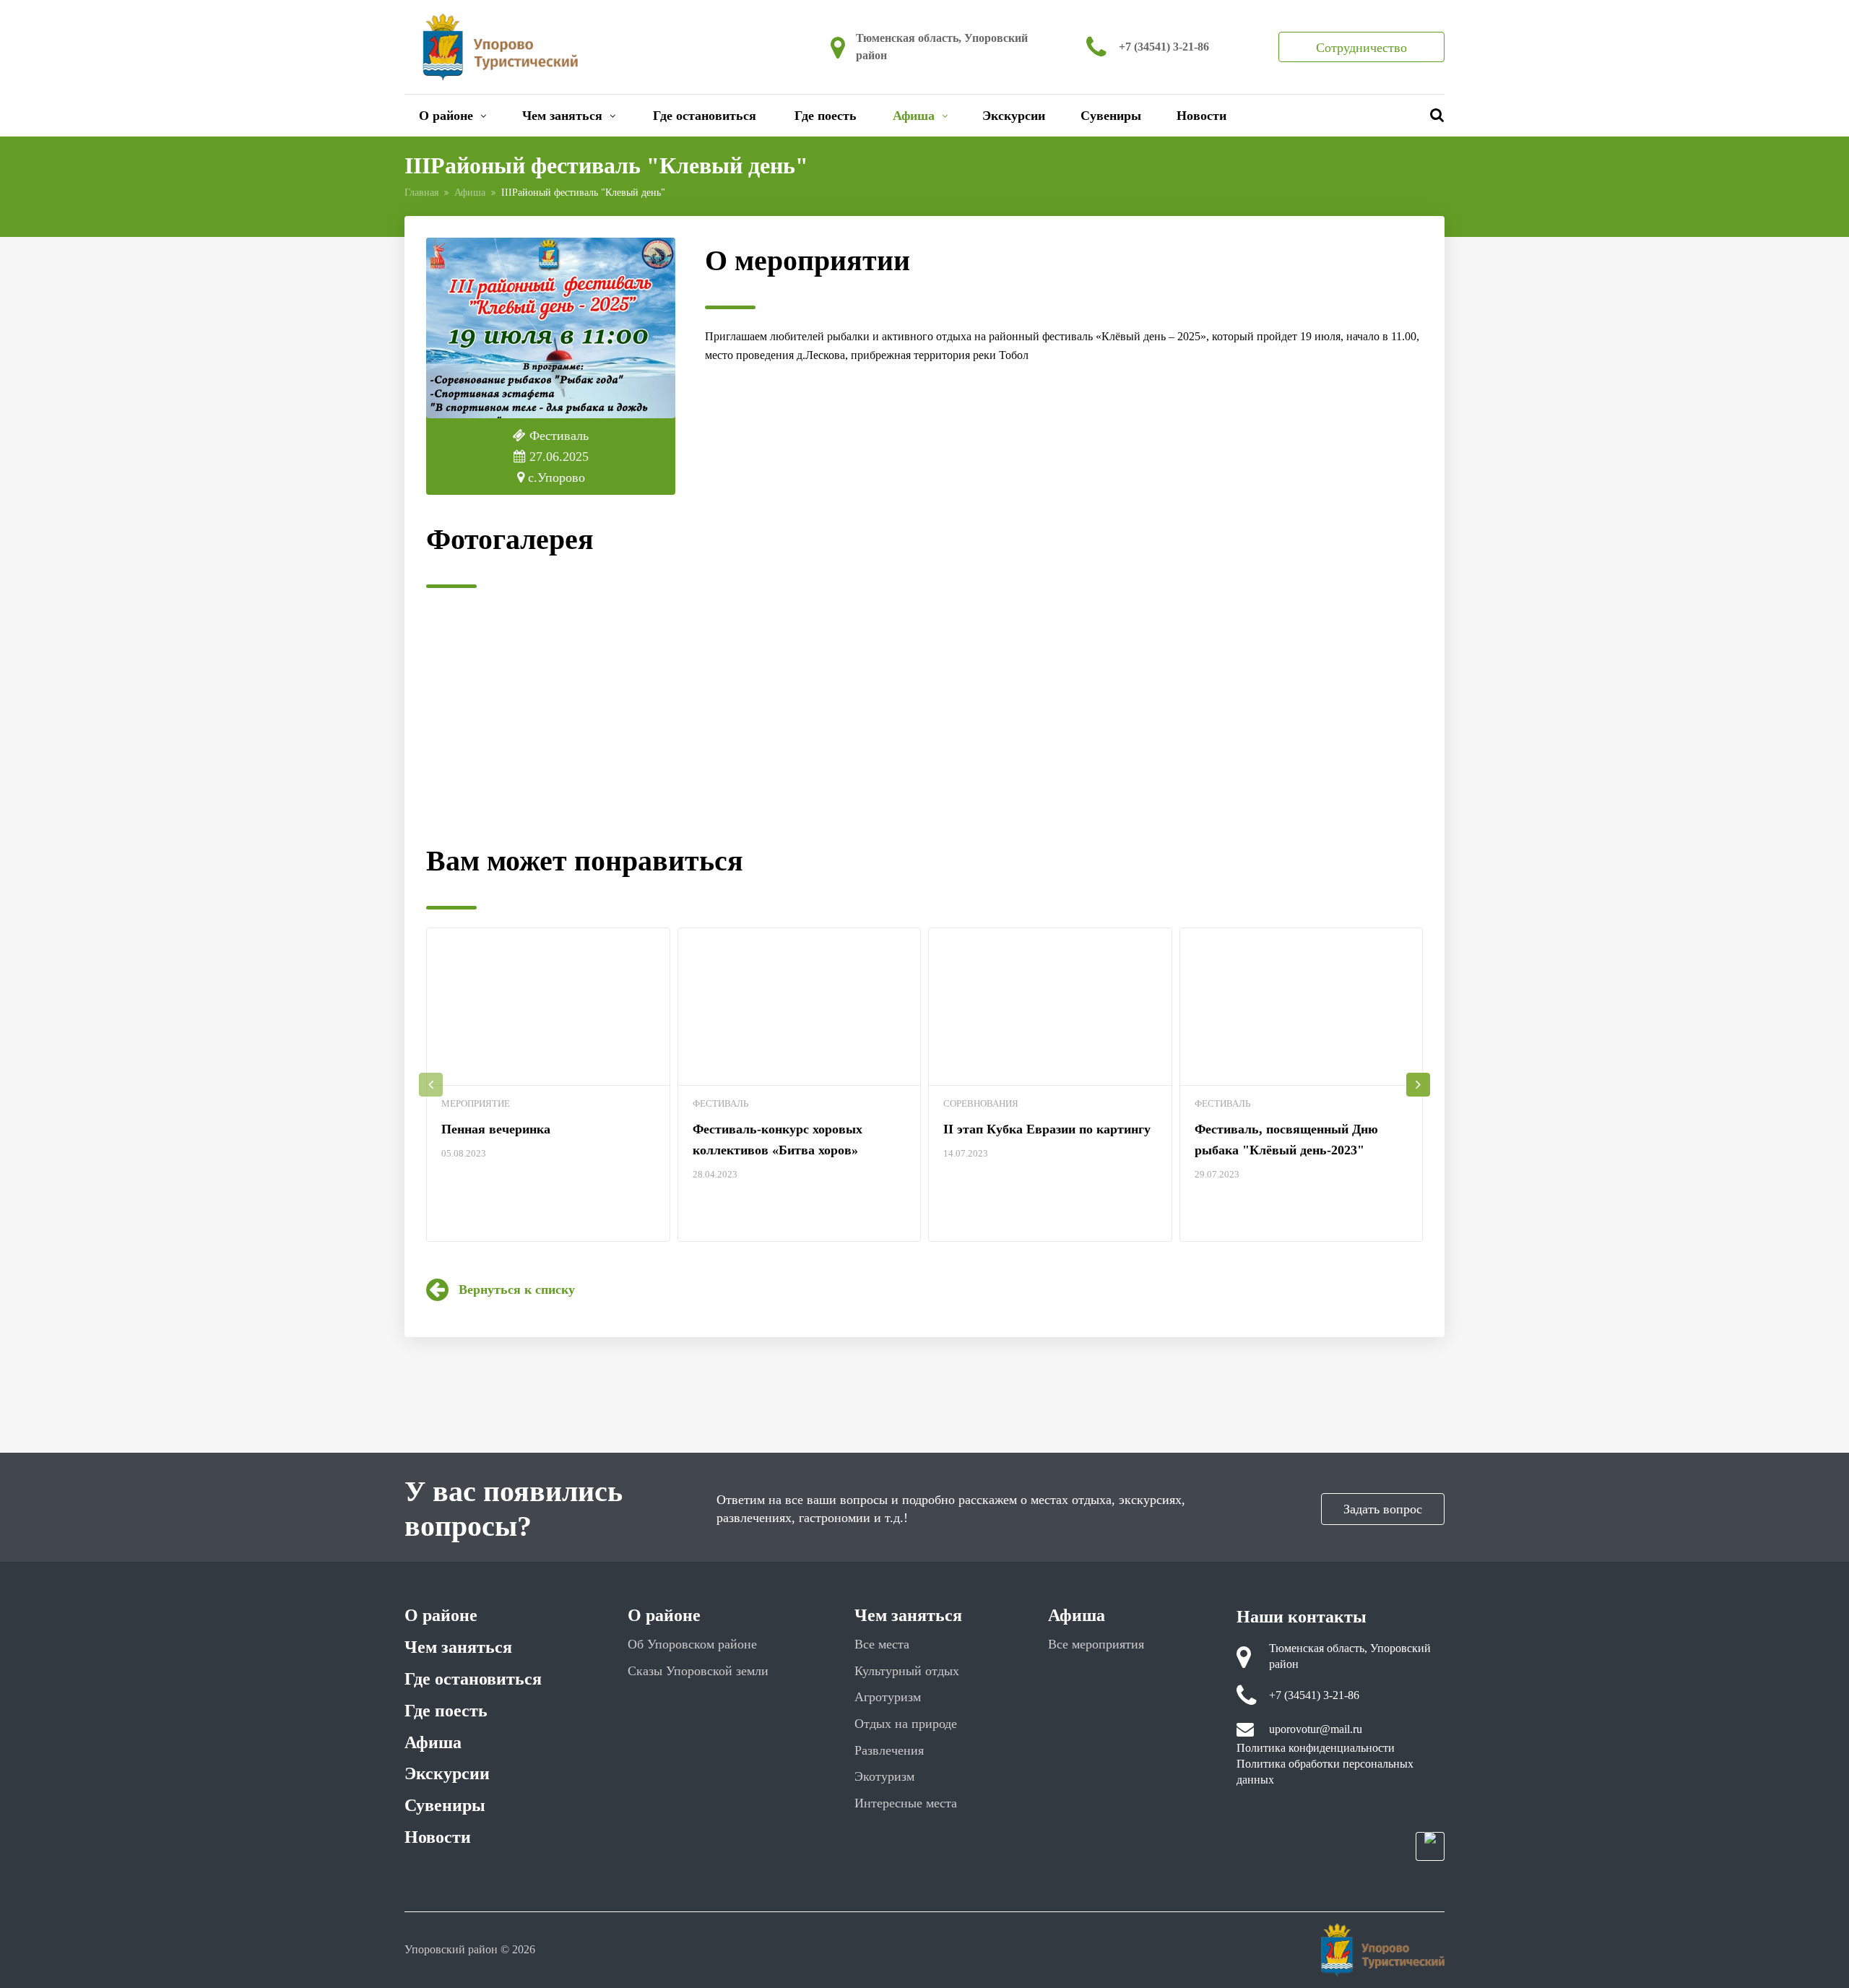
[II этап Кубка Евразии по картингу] (1050, 1007)
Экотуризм (884, 1776)
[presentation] (431, 1085)
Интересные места (906, 1803)
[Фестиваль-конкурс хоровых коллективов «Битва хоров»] (800, 1007)
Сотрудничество (1361, 48)
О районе (446, 116)
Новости (1201, 116)
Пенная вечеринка (496, 1129)
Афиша (914, 116)
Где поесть (826, 116)
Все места (882, 1644)
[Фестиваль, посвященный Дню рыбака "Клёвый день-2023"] (1302, 1007)
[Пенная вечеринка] (548, 1007)
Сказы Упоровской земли (698, 1671)
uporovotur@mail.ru (1316, 1729)
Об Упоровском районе (692, 1644)
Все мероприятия (1096, 1644)
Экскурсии (1014, 116)
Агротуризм (888, 1697)
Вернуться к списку (517, 1289)
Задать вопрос (1383, 1509)
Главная (421, 193)
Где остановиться (705, 116)
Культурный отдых (907, 1671)
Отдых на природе (906, 1724)
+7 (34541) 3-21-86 (1164, 47)
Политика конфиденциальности (1316, 1748)
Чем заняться (562, 116)
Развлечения (889, 1750)
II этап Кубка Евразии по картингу (1047, 1129)
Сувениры (1111, 116)
